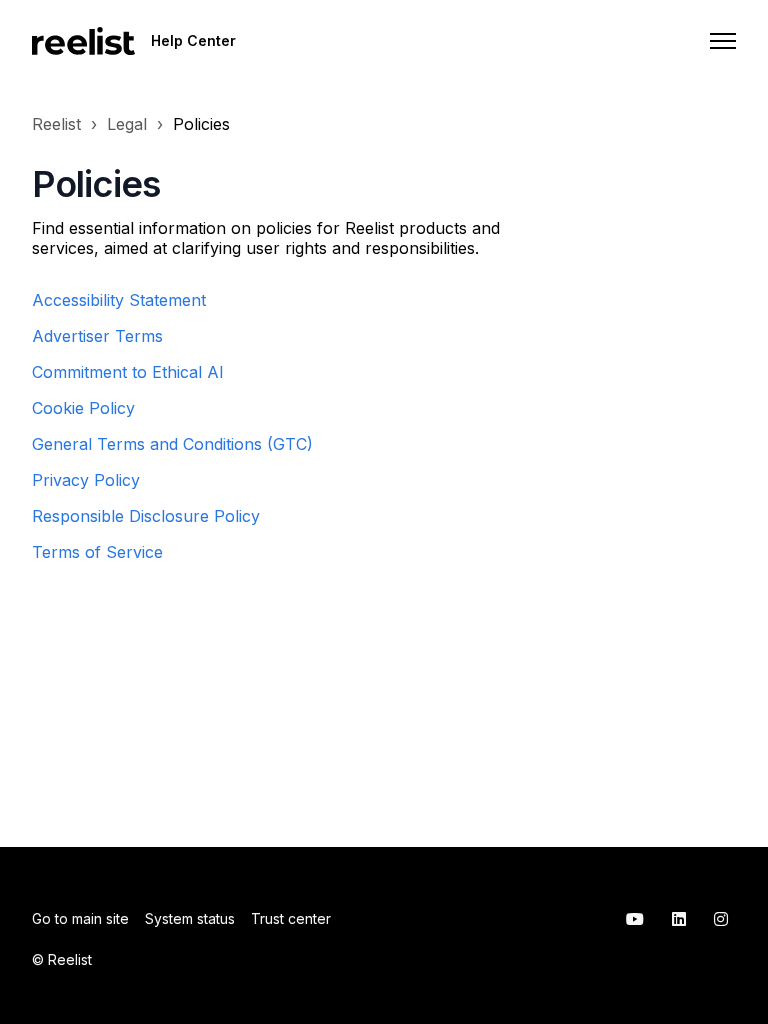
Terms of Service (97, 552)
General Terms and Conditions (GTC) (172, 444)
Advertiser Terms (97, 336)
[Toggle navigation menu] (723, 41)
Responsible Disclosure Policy (146, 516)
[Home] (83, 41)
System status (190, 918)
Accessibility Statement (119, 300)
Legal (127, 124)
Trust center (291, 918)
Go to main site (80, 918)
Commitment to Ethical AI (128, 372)
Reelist (56, 124)
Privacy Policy (86, 480)
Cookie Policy (83, 408)
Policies (201, 124)
